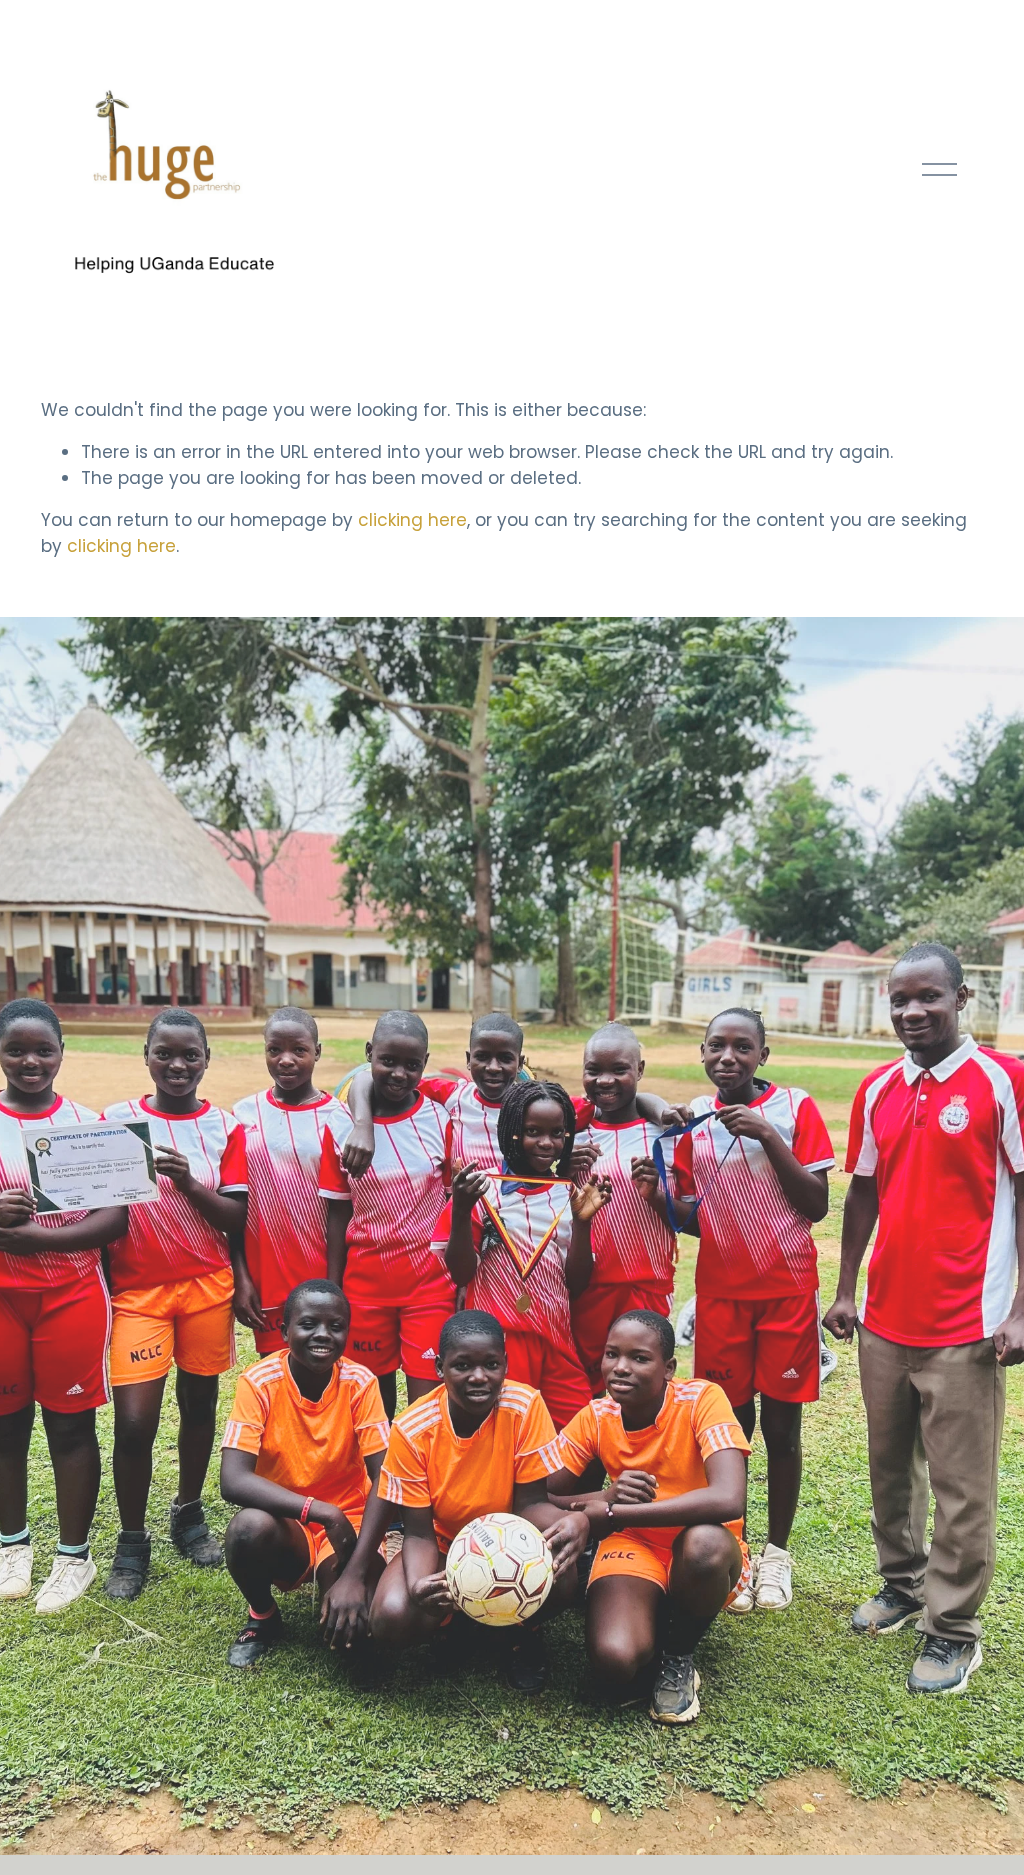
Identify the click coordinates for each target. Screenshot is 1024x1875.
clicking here (412, 520)
